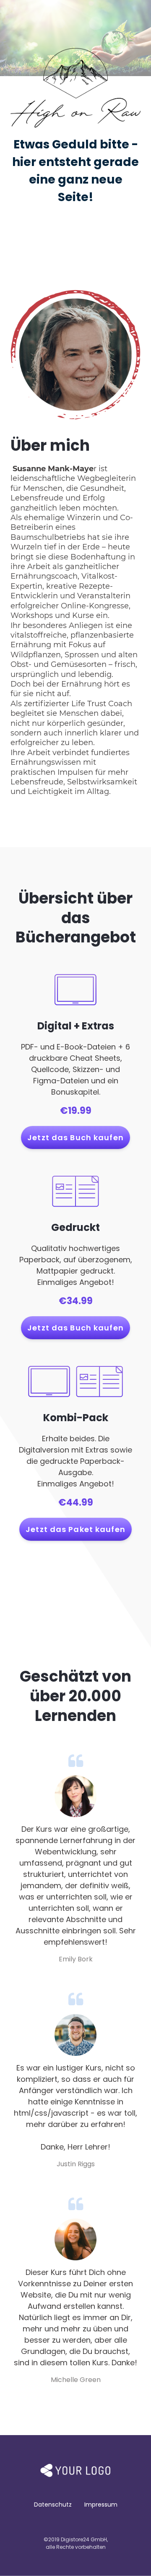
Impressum (101, 2505)
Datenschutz (53, 2505)
